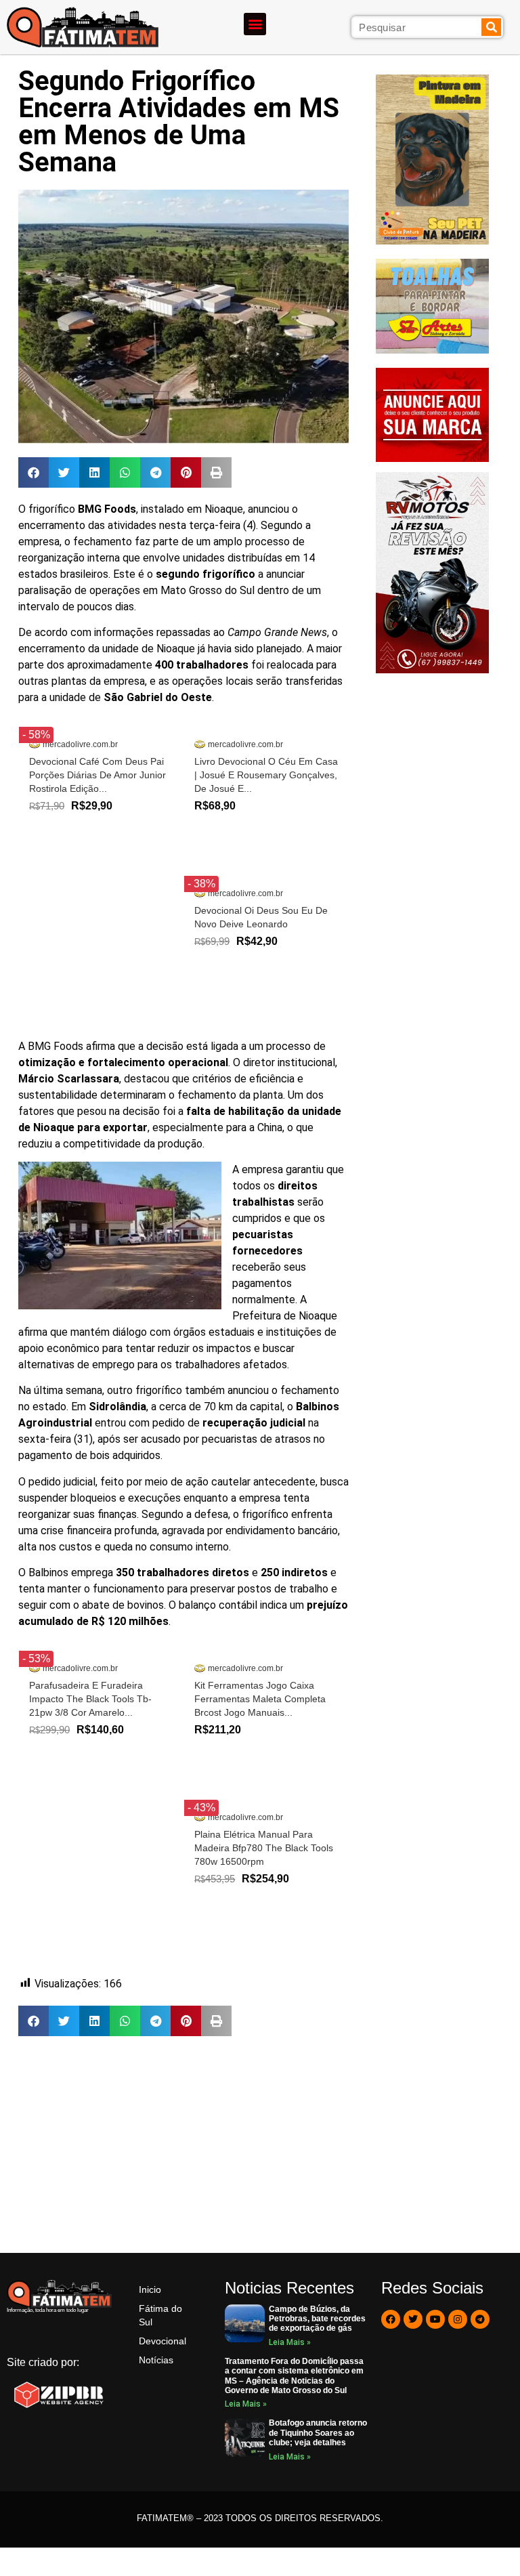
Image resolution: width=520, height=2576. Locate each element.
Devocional (162, 2341)
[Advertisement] (183, 2145)
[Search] (491, 27)
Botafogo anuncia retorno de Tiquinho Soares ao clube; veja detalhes (318, 2433)
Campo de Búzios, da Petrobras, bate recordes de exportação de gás (317, 2319)
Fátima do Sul (160, 2315)
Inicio (150, 2289)
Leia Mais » (290, 2342)
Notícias (156, 2360)
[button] (255, 24)
